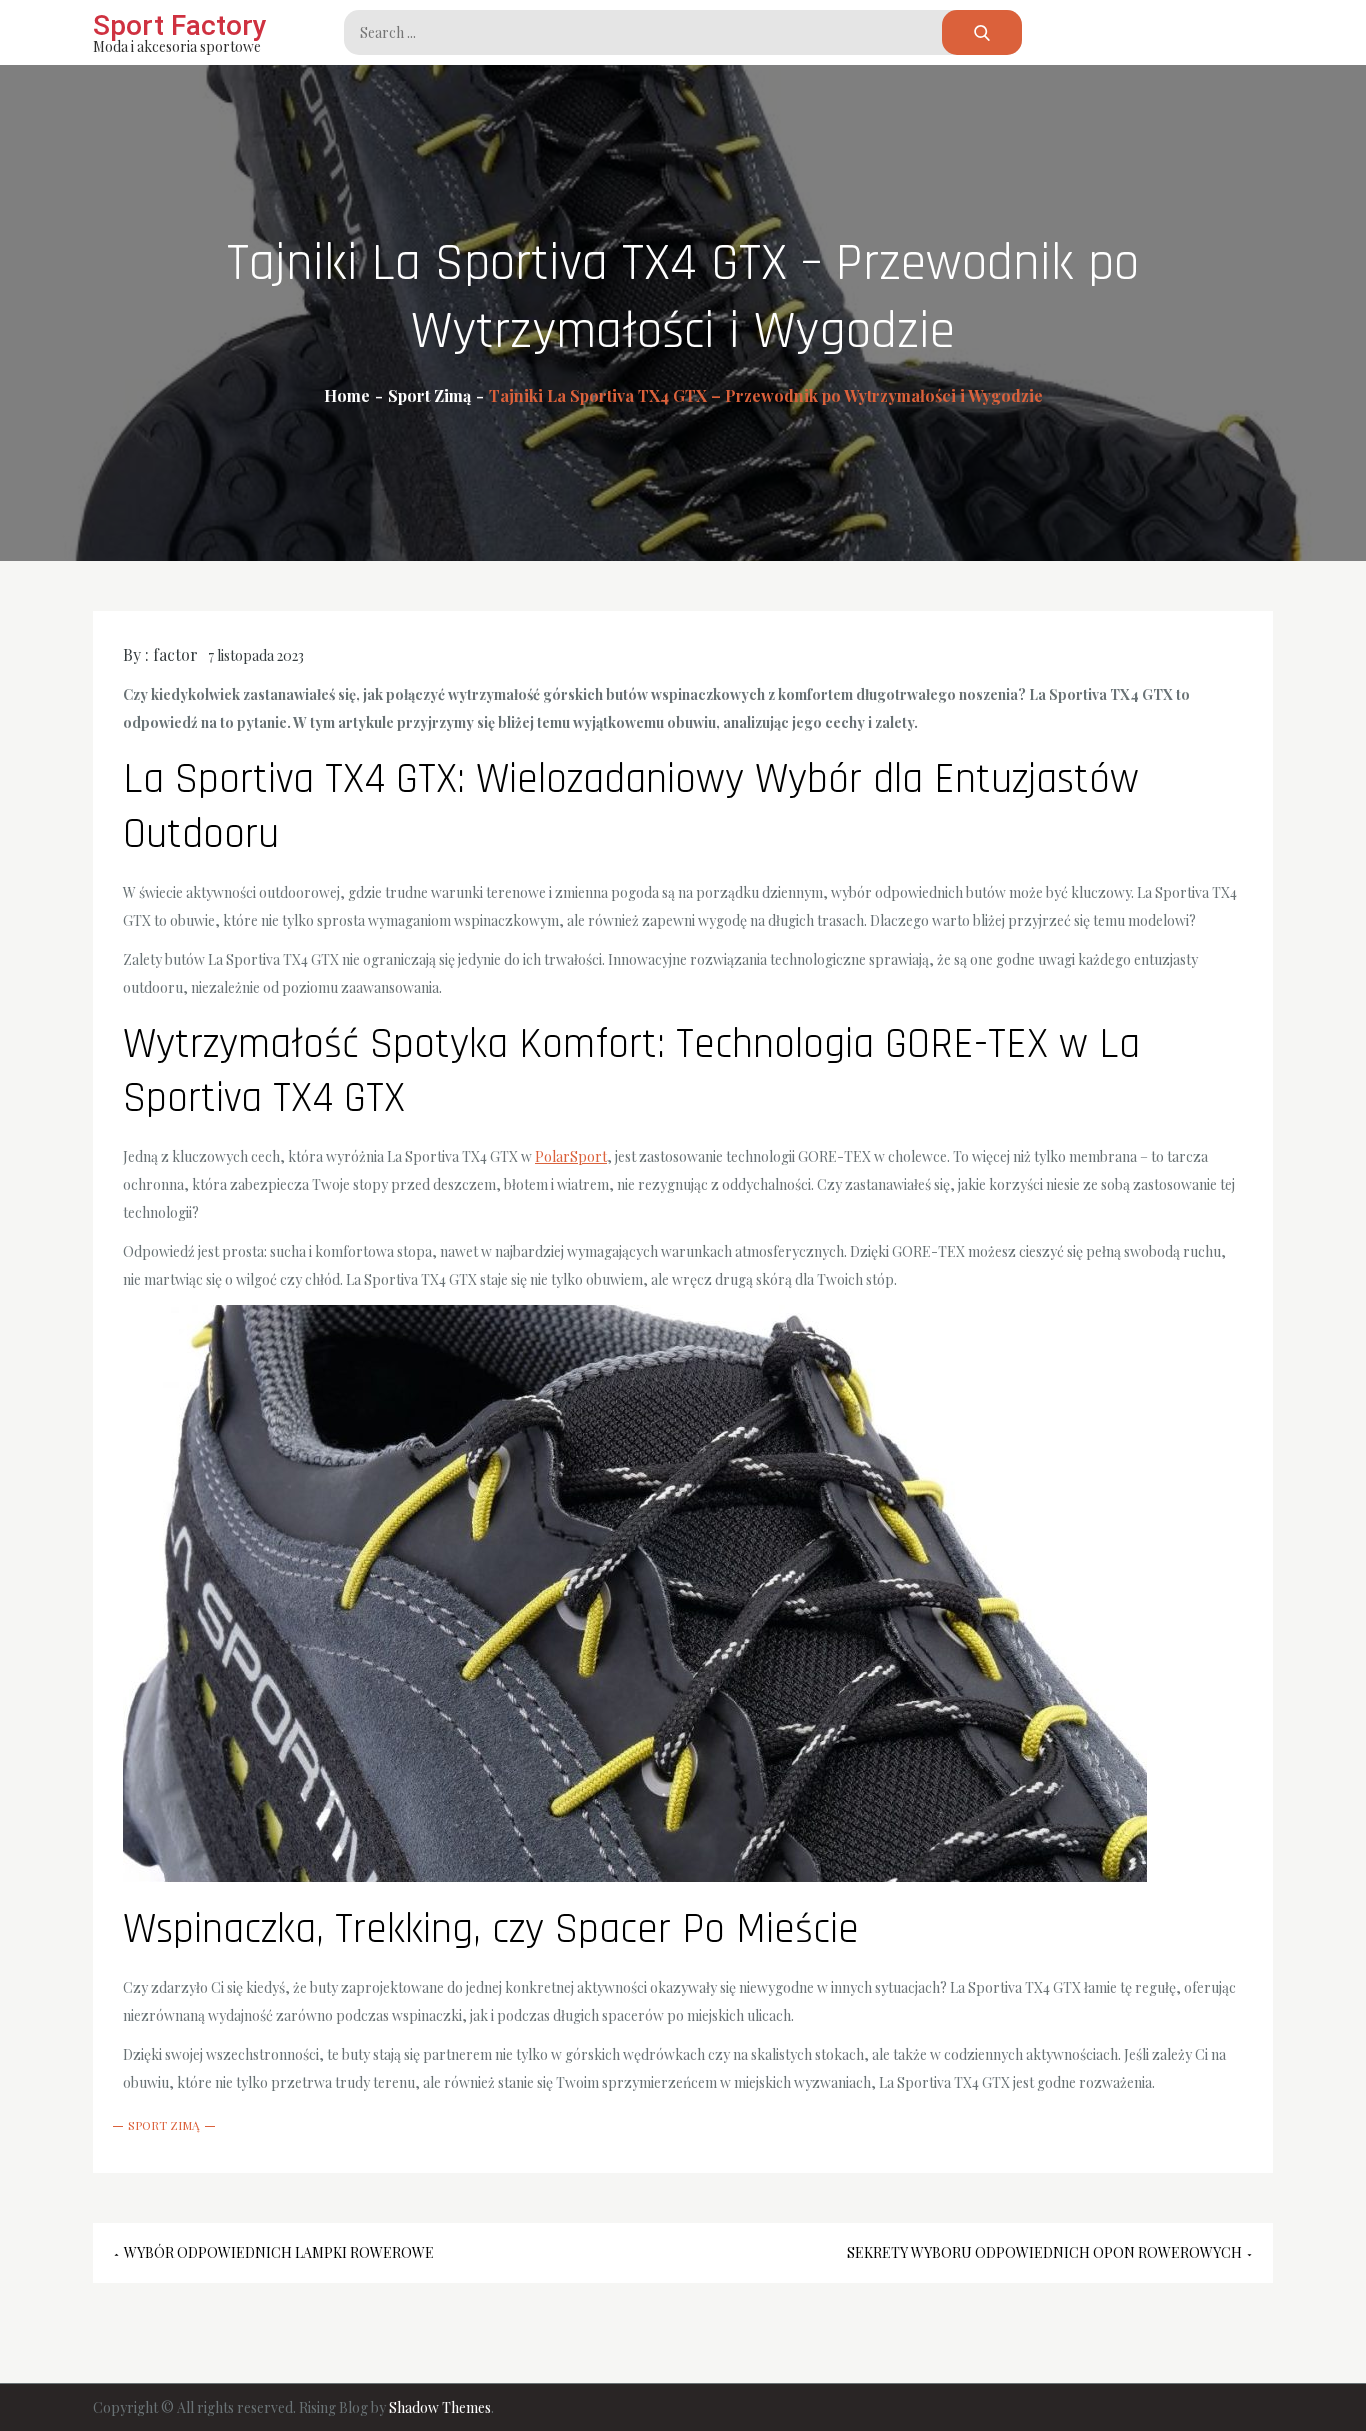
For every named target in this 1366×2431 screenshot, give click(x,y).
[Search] (982, 32)
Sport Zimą (164, 2125)
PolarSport (571, 1156)
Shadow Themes (440, 2407)
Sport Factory (180, 25)
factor (175, 654)
